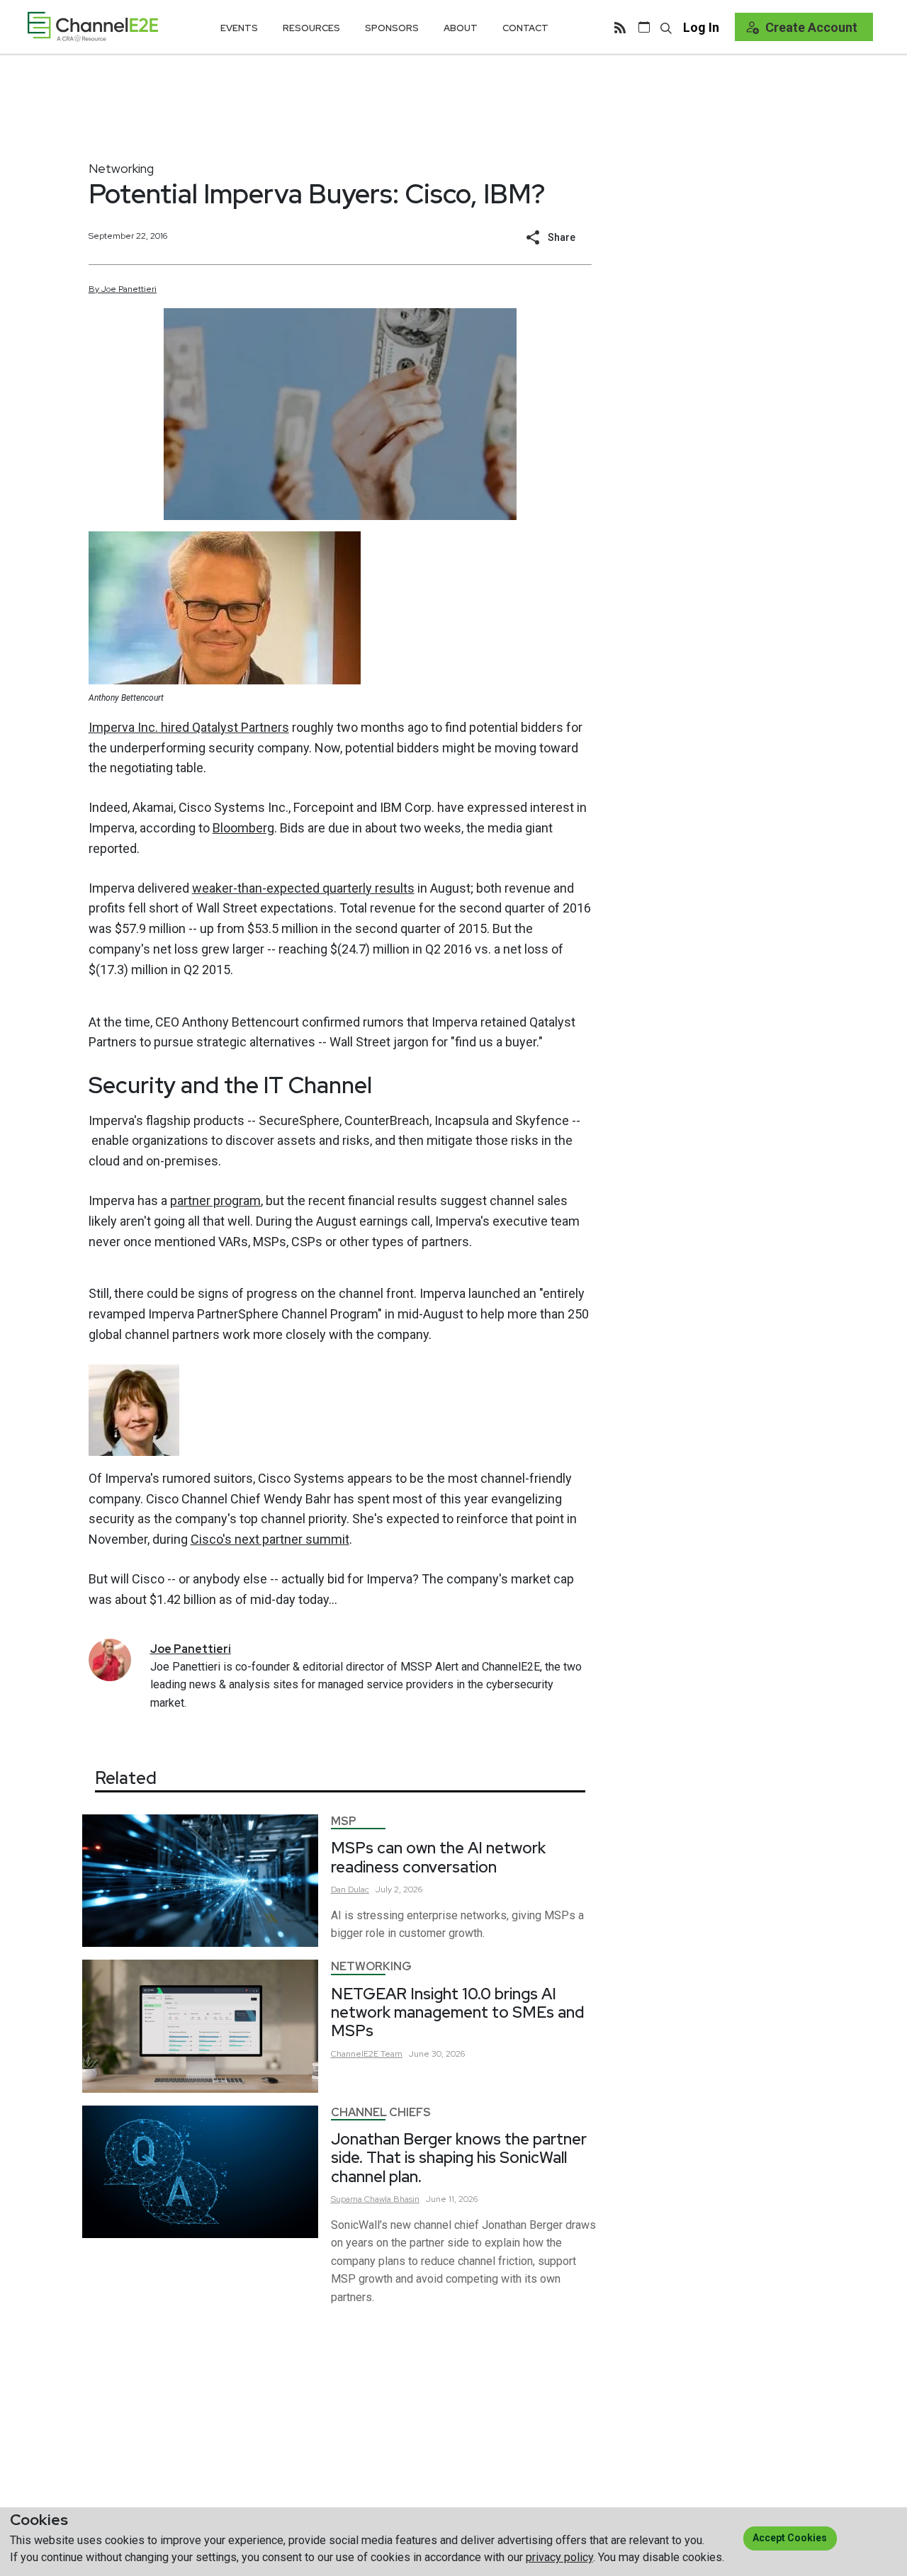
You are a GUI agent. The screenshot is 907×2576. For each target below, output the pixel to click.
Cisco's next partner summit (270, 1539)
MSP (344, 1821)
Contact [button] (525, 28)
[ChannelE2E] (93, 27)
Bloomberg (243, 828)
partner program (215, 1201)
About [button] (461, 28)
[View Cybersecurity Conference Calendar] (644, 27)
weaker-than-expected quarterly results (303, 888)
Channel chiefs (381, 2112)
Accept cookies (790, 2538)
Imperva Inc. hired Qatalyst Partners (189, 727)
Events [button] (239, 28)
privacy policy (559, 2557)
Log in (701, 27)
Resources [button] (311, 28)
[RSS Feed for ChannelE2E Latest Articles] (620, 27)
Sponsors (392, 28)
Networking (121, 168)
